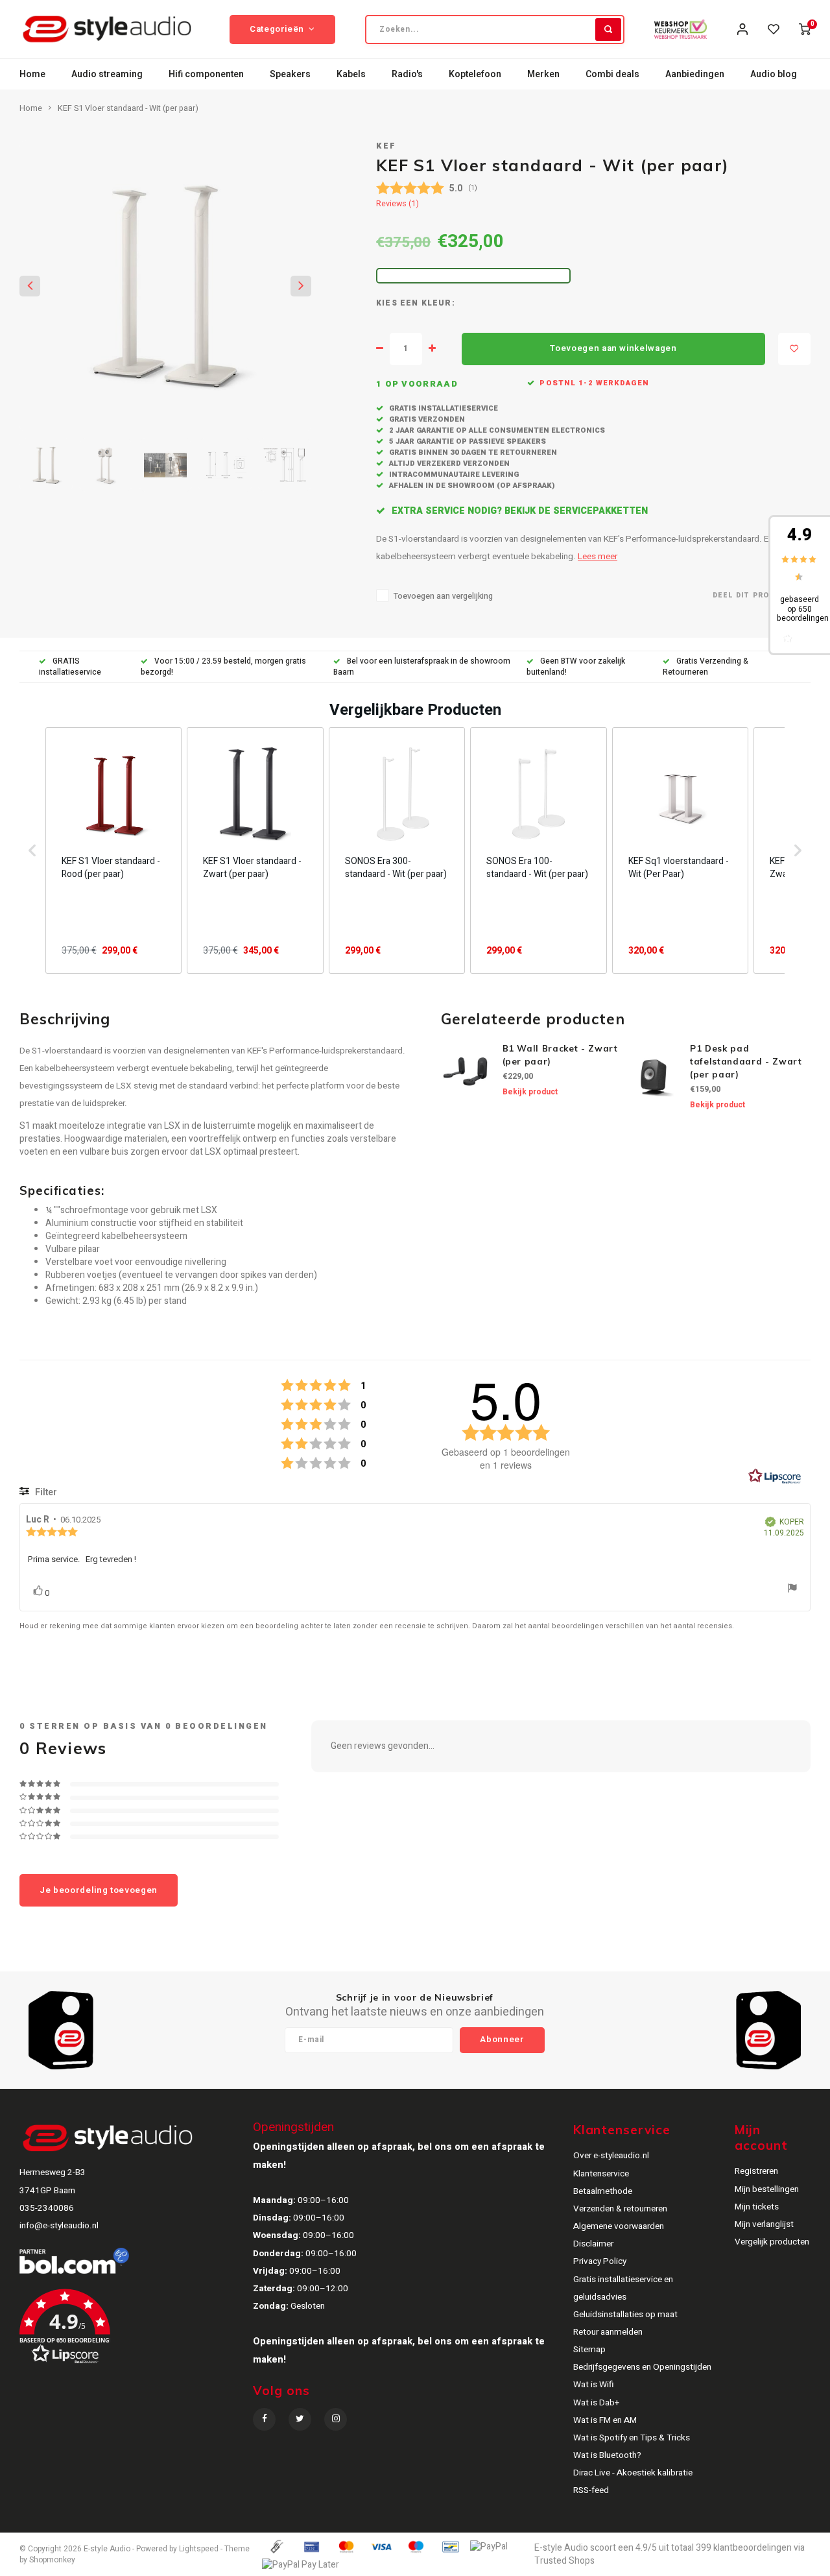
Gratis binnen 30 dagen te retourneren (472, 452)
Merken (543, 74)
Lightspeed (199, 2549)
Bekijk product (530, 1092)
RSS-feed (591, 2490)
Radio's (407, 74)
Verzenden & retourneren (620, 2209)
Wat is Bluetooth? (607, 2455)
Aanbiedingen (695, 74)
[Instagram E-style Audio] (336, 2419)
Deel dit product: (753, 595)
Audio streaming (107, 74)
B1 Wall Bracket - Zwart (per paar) (560, 1055)
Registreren (756, 2171)
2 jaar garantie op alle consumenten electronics (496, 430)
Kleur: (438, 303)
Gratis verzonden (426, 419)
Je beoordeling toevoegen (99, 1890)
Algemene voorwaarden (619, 2226)
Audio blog (774, 74)
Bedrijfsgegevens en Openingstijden (642, 2367)
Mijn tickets (757, 2207)
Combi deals (612, 74)
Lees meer (598, 557)
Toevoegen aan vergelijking (443, 596)
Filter (45, 1492)
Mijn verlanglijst (764, 2224)
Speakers (290, 74)
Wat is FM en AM (605, 2420)
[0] (805, 29)
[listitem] (113, 850)
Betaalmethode (603, 2191)
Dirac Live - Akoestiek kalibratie (633, 2473)
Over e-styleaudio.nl (611, 2156)
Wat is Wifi (594, 2385)
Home (32, 74)
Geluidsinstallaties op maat (625, 2315)
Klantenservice (601, 2174)
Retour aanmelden (608, 2332)
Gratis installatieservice (443, 408)
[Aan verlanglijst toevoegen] (794, 349)
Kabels (351, 74)
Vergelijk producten (772, 2242)
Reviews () (397, 204)
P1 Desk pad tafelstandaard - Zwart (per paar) (746, 1061)
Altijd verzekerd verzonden (448, 463)
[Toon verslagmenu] (792, 1590)
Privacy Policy (600, 2261)
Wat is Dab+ (596, 2403)
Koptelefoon (475, 74)
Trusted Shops (564, 2561)
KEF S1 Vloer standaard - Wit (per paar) (128, 108)
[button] (32, 850)
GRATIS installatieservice (70, 667)
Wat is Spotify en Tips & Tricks (632, 2438)
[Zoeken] (608, 30)
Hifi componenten (206, 74)
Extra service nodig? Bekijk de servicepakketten (518, 511)
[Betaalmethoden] (276, 2546)
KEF (386, 146)
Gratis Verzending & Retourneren (705, 667)
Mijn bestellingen (767, 2189)
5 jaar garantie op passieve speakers (467, 441)
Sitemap (589, 2350)
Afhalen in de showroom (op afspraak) (471, 486)
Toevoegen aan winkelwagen (613, 348)
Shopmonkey (52, 2560)
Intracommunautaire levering (453, 475)
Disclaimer (593, 2244)
